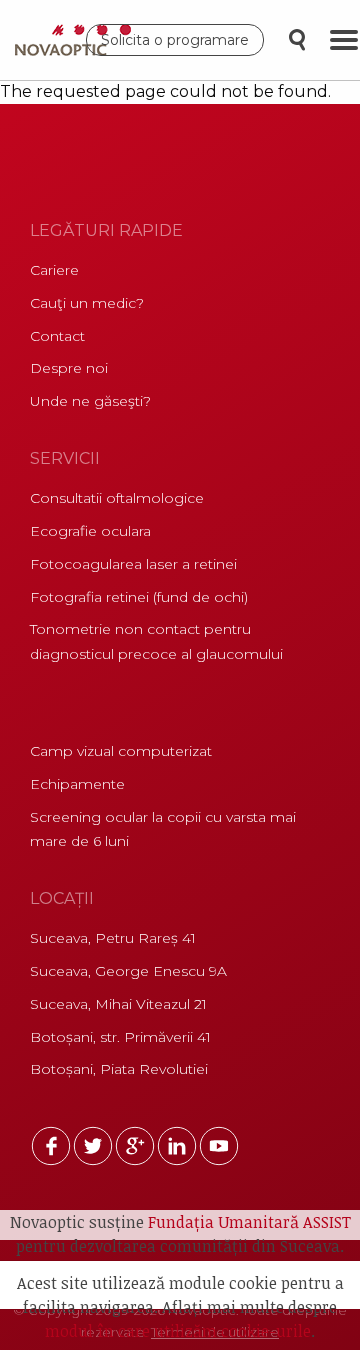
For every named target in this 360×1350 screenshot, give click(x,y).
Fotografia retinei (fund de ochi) (139, 597)
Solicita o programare (175, 40)
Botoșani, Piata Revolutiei (119, 1069)
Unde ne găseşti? (90, 401)
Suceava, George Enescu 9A (128, 971)
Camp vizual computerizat (121, 751)
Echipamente (77, 784)
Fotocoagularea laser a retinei (133, 564)
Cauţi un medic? (87, 303)
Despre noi (69, 368)
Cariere (54, 270)
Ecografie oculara (90, 531)
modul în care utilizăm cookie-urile (178, 1331)
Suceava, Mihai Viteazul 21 (118, 1004)
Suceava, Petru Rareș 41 (113, 938)
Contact (57, 336)
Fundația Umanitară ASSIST (249, 1222)
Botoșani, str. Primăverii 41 (120, 1037)
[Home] (78, 40)
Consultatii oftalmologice (117, 498)
